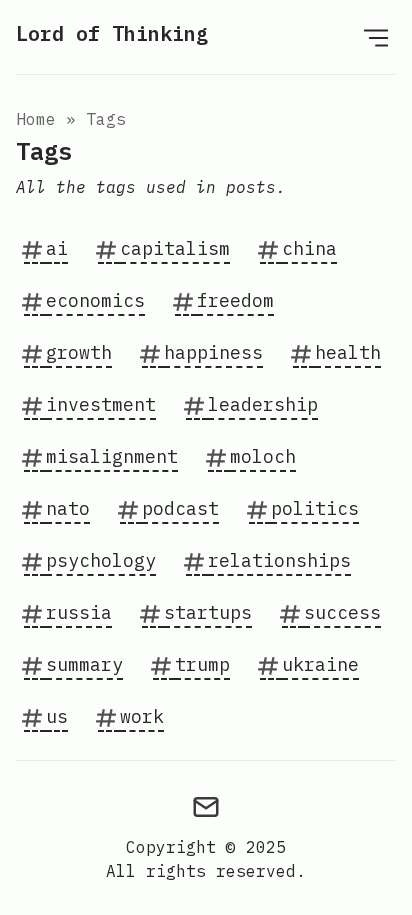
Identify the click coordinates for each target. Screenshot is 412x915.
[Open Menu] (376, 37)
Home (36, 119)
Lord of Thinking (112, 33)
